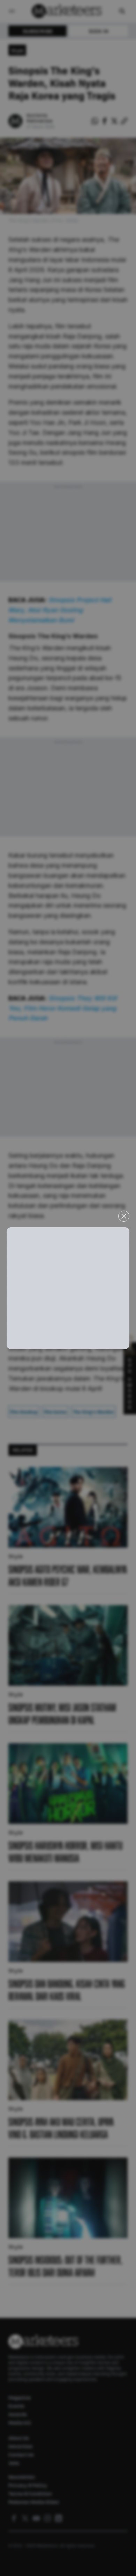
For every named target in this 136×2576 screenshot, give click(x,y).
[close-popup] (124, 1216)
